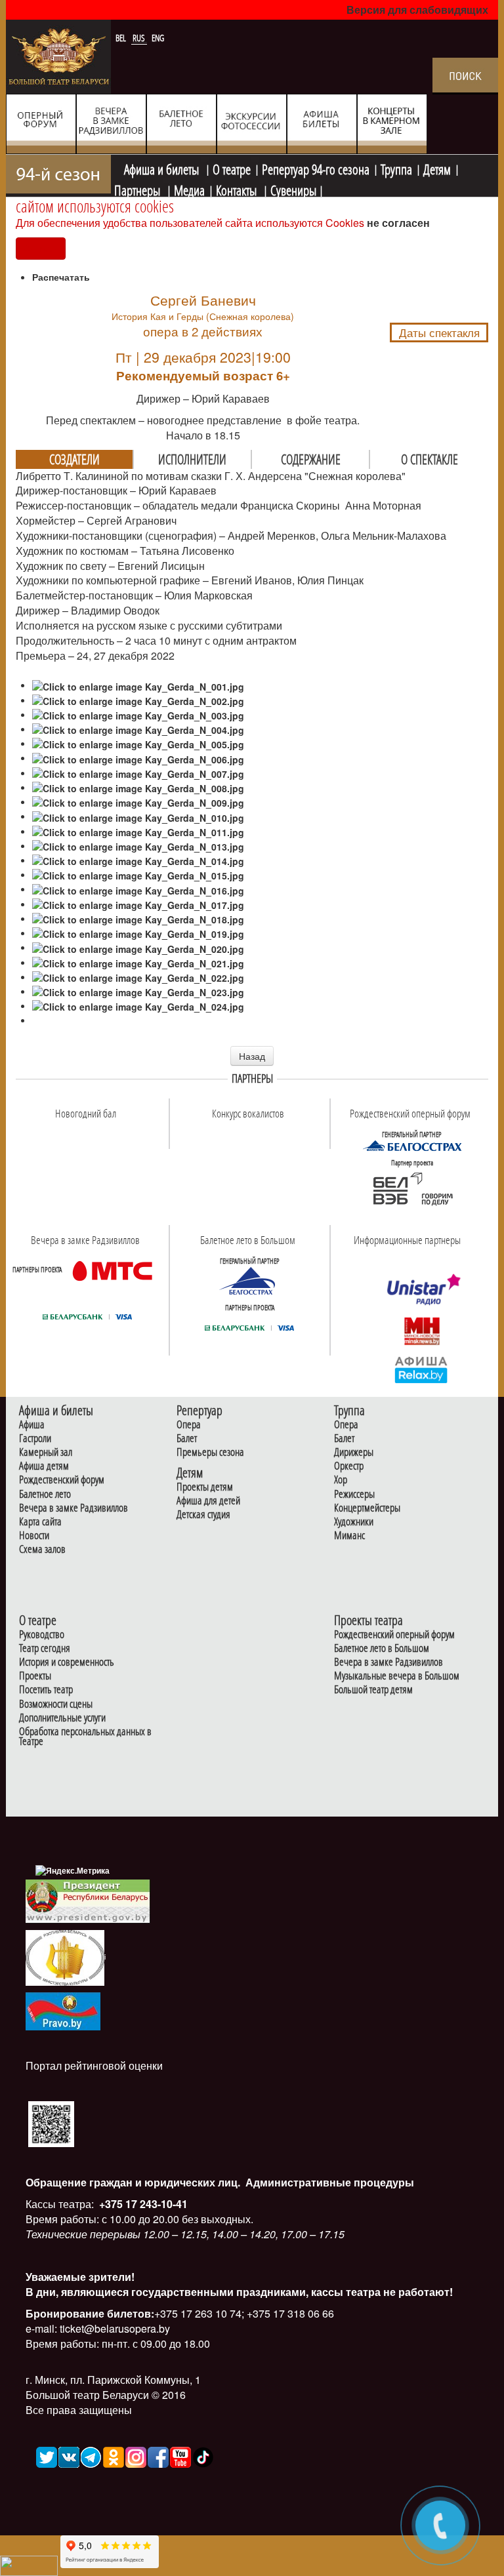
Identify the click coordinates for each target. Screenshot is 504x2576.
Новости (34, 1536)
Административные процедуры (328, 2182)
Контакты (238, 189)
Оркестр (349, 1466)
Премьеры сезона (210, 1452)
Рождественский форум (62, 1480)
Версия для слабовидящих (417, 10)
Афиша (32, 1425)
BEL (122, 38)
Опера (189, 1425)
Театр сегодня (45, 1648)
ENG (158, 38)
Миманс (349, 1536)
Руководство (42, 1635)
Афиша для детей (208, 1501)
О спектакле (430, 459)
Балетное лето (45, 1494)
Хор (341, 1480)
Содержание (311, 459)
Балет (187, 1439)
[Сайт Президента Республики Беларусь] (88, 1900)
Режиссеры (354, 1494)
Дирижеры (354, 1452)
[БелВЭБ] (412, 1190)
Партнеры (138, 189)
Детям (437, 168)
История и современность (67, 1662)
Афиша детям (44, 1466)
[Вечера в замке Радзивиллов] (112, 1270)
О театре (232, 168)
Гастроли (35, 1439)
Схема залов (42, 1549)
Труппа (396, 168)
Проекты (35, 1676)
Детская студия (203, 1515)
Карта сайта (40, 1522)
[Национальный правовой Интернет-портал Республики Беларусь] (63, 2010)
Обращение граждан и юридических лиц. (133, 2182)
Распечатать (61, 277)
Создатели (74, 459)
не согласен (398, 223)
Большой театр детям (373, 1690)
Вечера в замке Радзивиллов (73, 1508)
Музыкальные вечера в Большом (397, 1676)
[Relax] (422, 1369)
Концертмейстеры (367, 1508)
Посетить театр (46, 1690)
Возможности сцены (56, 1704)
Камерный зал (46, 1452)
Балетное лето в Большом (382, 1648)
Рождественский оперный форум (394, 1635)
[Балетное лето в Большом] (249, 1281)
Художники (354, 1522)
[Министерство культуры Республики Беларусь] (65, 1957)
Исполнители (192, 459)
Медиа (189, 189)
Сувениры (293, 189)
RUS (140, 38)
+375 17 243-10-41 (142, 2204)
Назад (252, 1056)
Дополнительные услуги (62, 1718)
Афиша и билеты (163, 168)
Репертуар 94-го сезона (316, 168)
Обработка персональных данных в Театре (85, 1737)
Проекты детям (205, 1487)
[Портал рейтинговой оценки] (51, 2123)
